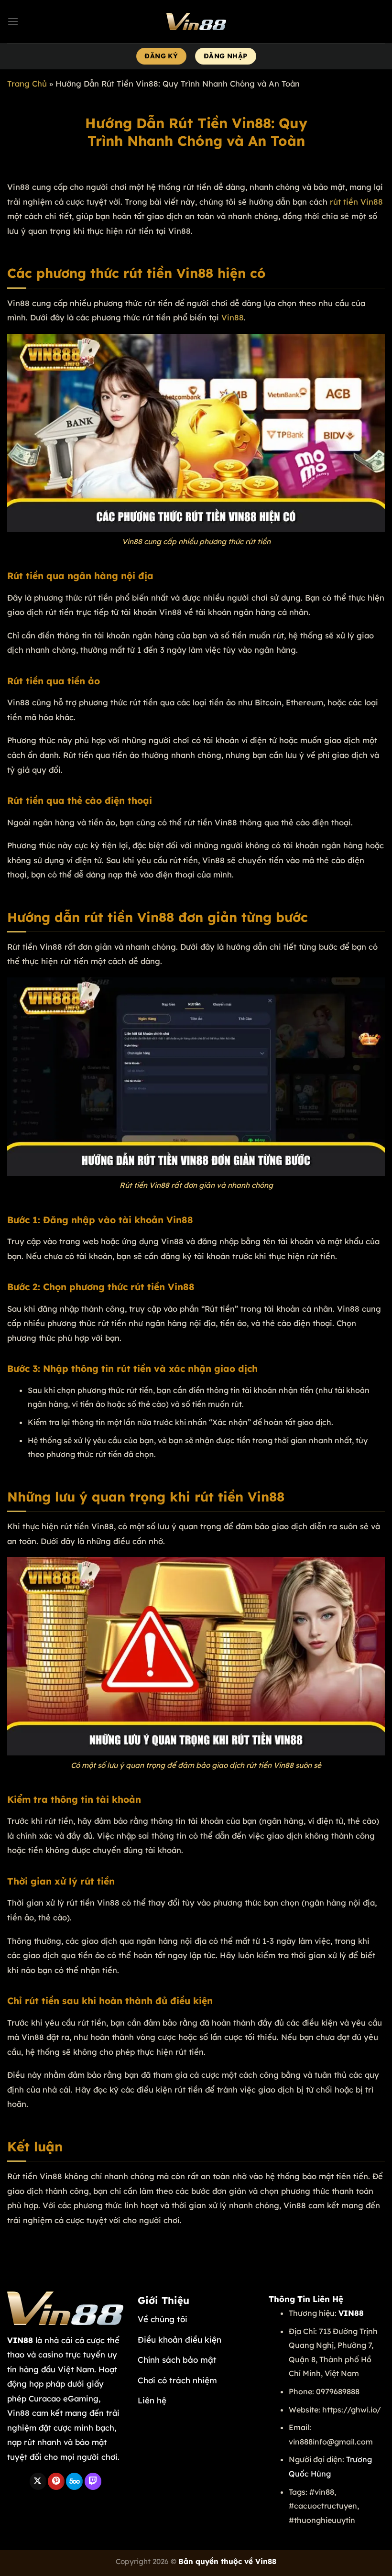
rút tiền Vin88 (356, 202)
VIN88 (20, 2340)
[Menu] (13, 21)
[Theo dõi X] (38, 2481)
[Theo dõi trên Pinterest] (56, 2481)
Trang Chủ (27, 83)
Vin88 (233, 317)
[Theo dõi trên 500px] (74, 2481)
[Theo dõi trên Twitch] (93, 2481)
